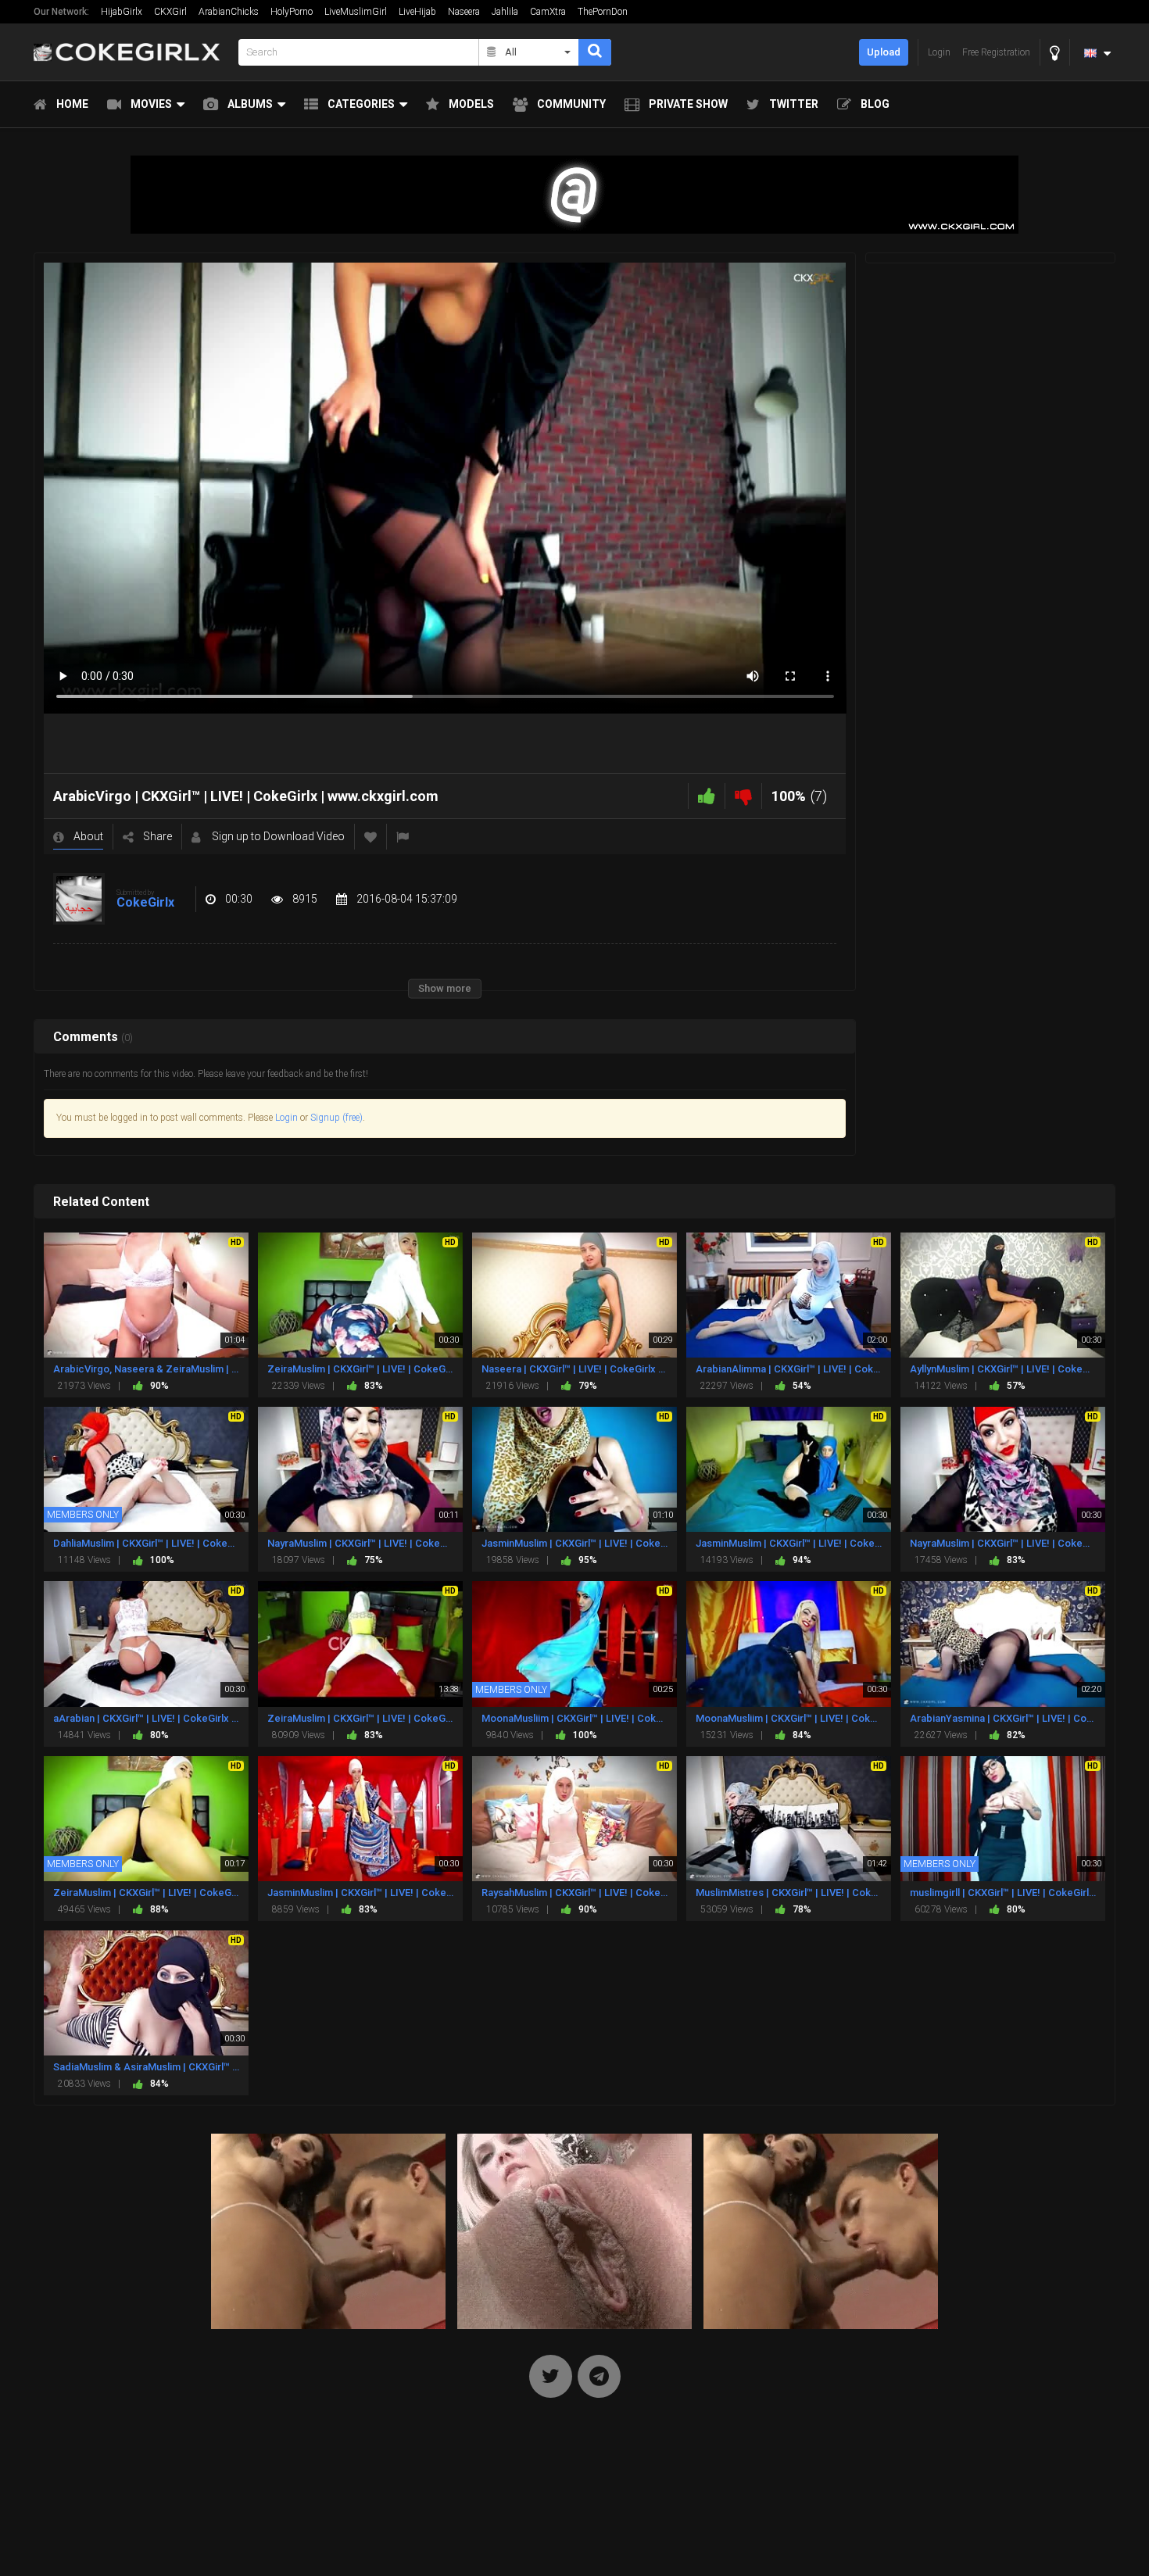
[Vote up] (707, 796)
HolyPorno (292, 12)
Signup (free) (336, 1118)
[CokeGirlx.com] (131, 52)
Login (286, 1118)
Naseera (464, 12)
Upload (884, 52)
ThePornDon (603, 12)
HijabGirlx (122, 12)
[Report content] (403, 837)
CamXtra (548, 12)
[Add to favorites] (370, 837)
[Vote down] (743, 796)
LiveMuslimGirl (356, 12)
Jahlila (505, 12)
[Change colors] (1055, 53)
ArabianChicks (229, 12)
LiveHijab (417, 12)
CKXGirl (170, 12)
